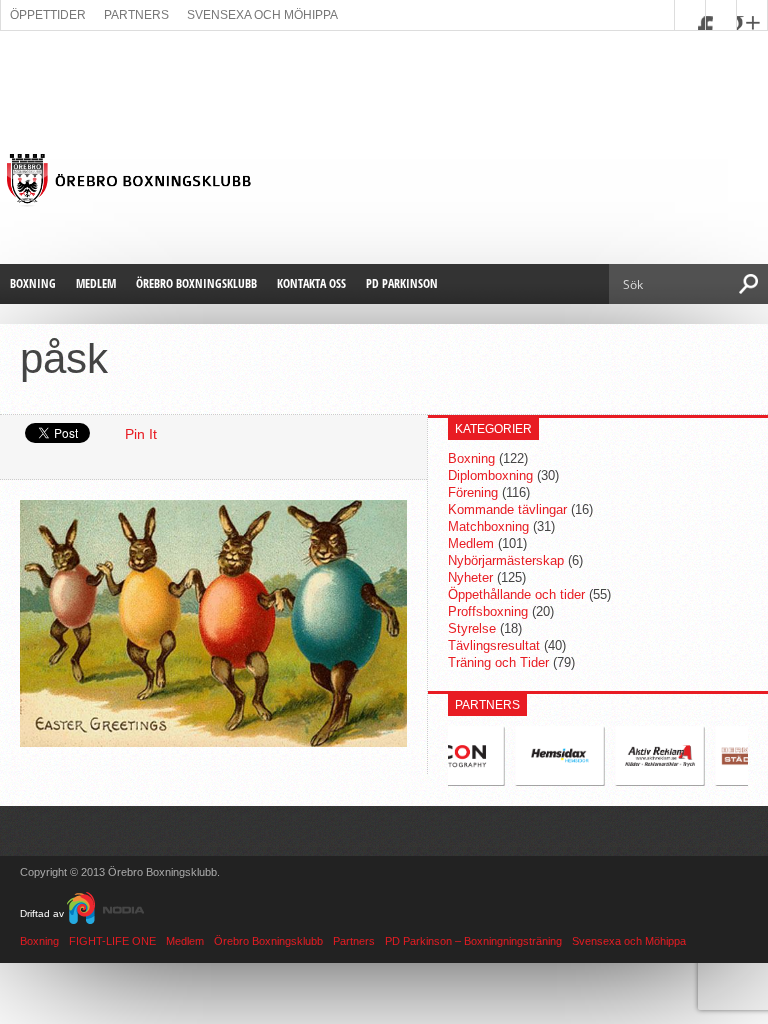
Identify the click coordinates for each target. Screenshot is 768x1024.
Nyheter (470, 577)
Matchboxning (488, 526)
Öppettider (48, 15)
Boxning (33, 283)
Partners (136, 15)
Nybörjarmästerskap (506, 560)
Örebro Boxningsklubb (196, 283)
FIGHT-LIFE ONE (112, 941)
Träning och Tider (498, 662)
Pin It (141, 434)
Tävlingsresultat (494, 645)
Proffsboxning (488, 611)
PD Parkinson (402, 283)
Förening (473, 492)
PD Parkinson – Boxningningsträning (473, 941)
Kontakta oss (311, 283)
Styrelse (472, 628)
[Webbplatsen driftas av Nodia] (105, 913)
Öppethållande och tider (516, 594)
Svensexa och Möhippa (262, 15)
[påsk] (213, 742)
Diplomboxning (490, 475)
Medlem (96, 283)
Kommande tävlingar (507, 509)
